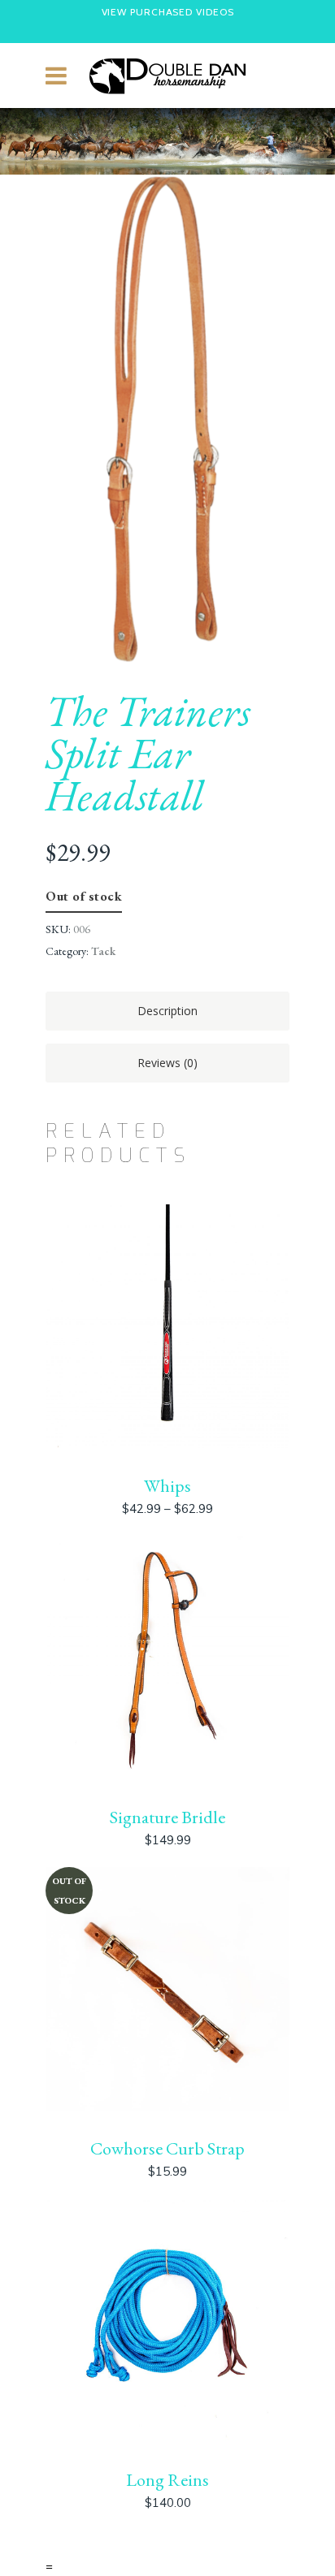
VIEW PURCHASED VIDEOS (168, 12)
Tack (103, 951)
